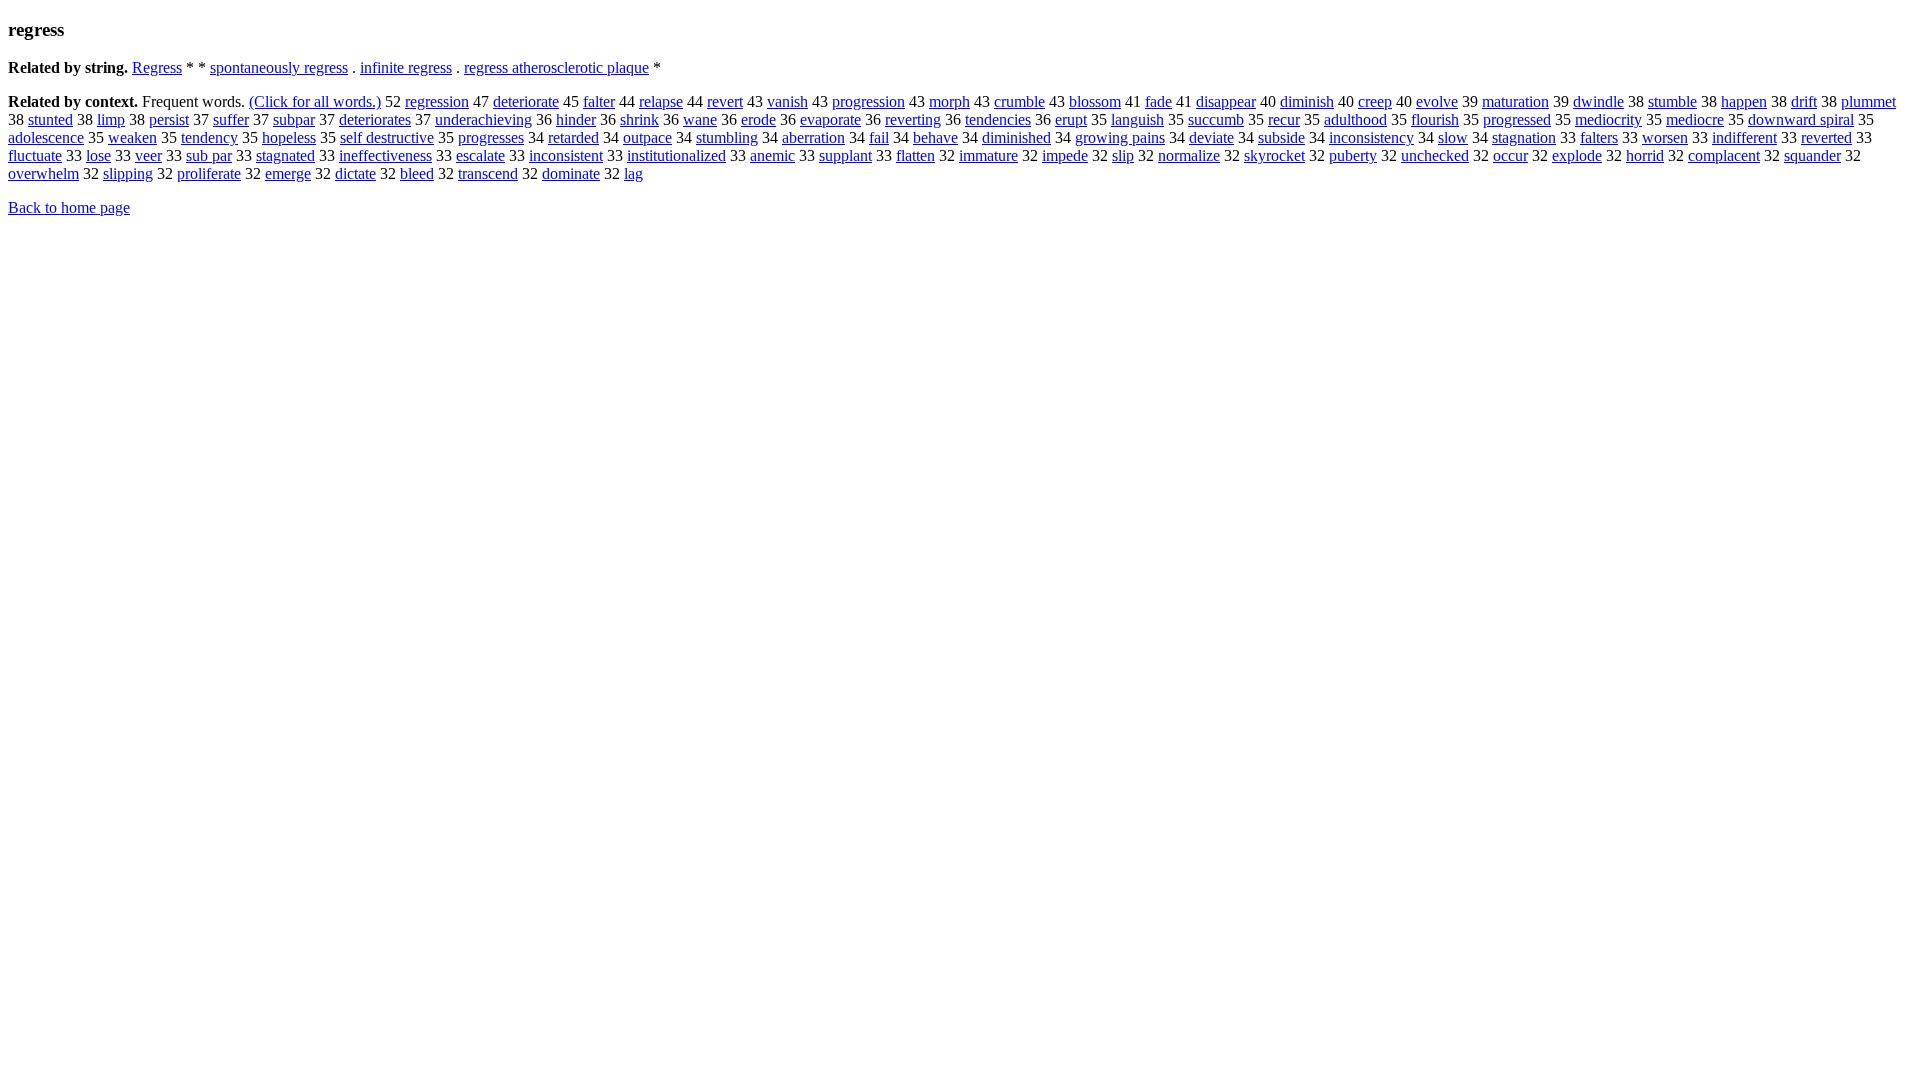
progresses (491, 137)
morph (949, 101)
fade (1158, 101)
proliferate (209, 173)
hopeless (289, 137)
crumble (1019, 101)
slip (1123, 155)
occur (1510, 155)
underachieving (483, 119)
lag (633, 173)
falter (599, 101)
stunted (50, 119)
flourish (1435, 119)
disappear (1226, 101)
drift (1804, 101)
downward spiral (1801, 119)
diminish (1307, 101)
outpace (647, 137)
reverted (1826, 137)
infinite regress (406, 67)
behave (935, 137)
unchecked (1435, 155)
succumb (1216, 119)
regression (437, 101)
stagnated (285, 155)
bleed (417, 173)
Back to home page (69, 207)
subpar (294, 119)
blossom (1095, 101)
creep (1375, 101)
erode (758, 119)
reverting (913, 119)
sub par (209, 155)
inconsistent (566, 155)
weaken (132, 137)
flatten (915, 155)
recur (1284, 119)
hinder (576, 119)
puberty (1353, 155)
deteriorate (526, 101)
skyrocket (1274, 155)
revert (725, 101)
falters (1599, 137)
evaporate (830, 119)
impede (1065, 155)
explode (1577, 155)
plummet (1868, 101)
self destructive (387, 137)
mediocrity (1608, 119)
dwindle (1598, 101)
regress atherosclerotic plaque (556, 67)
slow (1453, 137)
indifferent (1744, 137)
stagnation (1524, 137)
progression (868, 101)
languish (1137, 119)
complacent (1724, 155)
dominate (571, 173)
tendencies (998, 119)
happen (1744, 101)
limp (111, 119)
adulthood (1355, 119)
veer (148, 155)
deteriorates (375, 119)
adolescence (46, 137)
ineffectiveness (385, 155)
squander (1812, 155)
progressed (1517, 119)
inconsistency (1371, 137)
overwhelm (43, 173)
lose (98, 155)
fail (879, 137)
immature (988, 155)
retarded (573, 137)
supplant (845, 155)
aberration (813, 137)
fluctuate (35, 155)
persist (169, 119)
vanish (787, 101)
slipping (128, 173)
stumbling (727, 137)
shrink (639, 119)
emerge (288, 173)
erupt (1071, 119)
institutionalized (676, 155)
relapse (661, 101)
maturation (1515, 101)
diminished (1016, 137)
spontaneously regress (279, 67)
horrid (1645, 155)
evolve (1437, 101)
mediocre (1695, 119)
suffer (231, 119)
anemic (772, 155)
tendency (209, 137)
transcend (488, 173)
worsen (1665, 137)
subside (1281, 137)
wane (700, 119)
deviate (1211, 137)
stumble (1672, 101)
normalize (1189, 155)
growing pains (1120, 137)
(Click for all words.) (315, 101)
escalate (480, 155)
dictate (355, 173)
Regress (157, 67)
